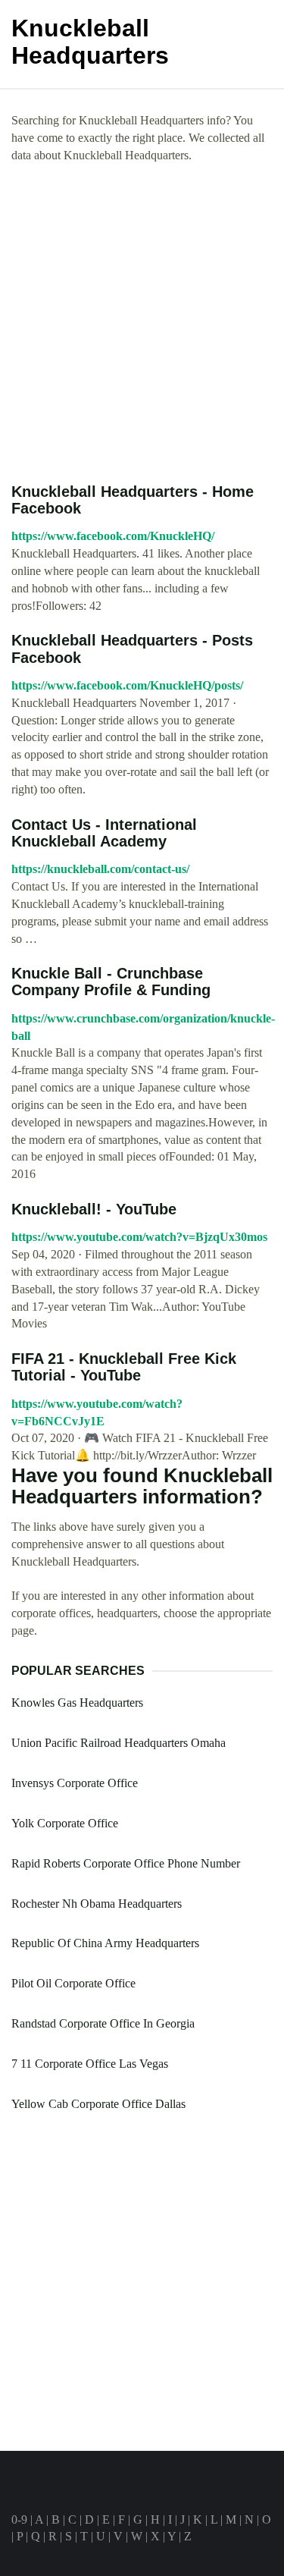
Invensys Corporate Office (75, 1783)
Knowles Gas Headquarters (77, 1703)
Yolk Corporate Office (65, 1823)
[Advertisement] (142, 324)
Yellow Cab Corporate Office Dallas (98, 2104)
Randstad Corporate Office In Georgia (103, 2023)
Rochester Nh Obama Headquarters (97, 1904)
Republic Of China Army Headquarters (105, 1943)
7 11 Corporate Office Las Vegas (90, 2064)
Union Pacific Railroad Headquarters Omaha (119, 1743)
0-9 (19, 2519)
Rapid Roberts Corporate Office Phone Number (126, 1863)
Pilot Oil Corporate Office (73, 1983)
